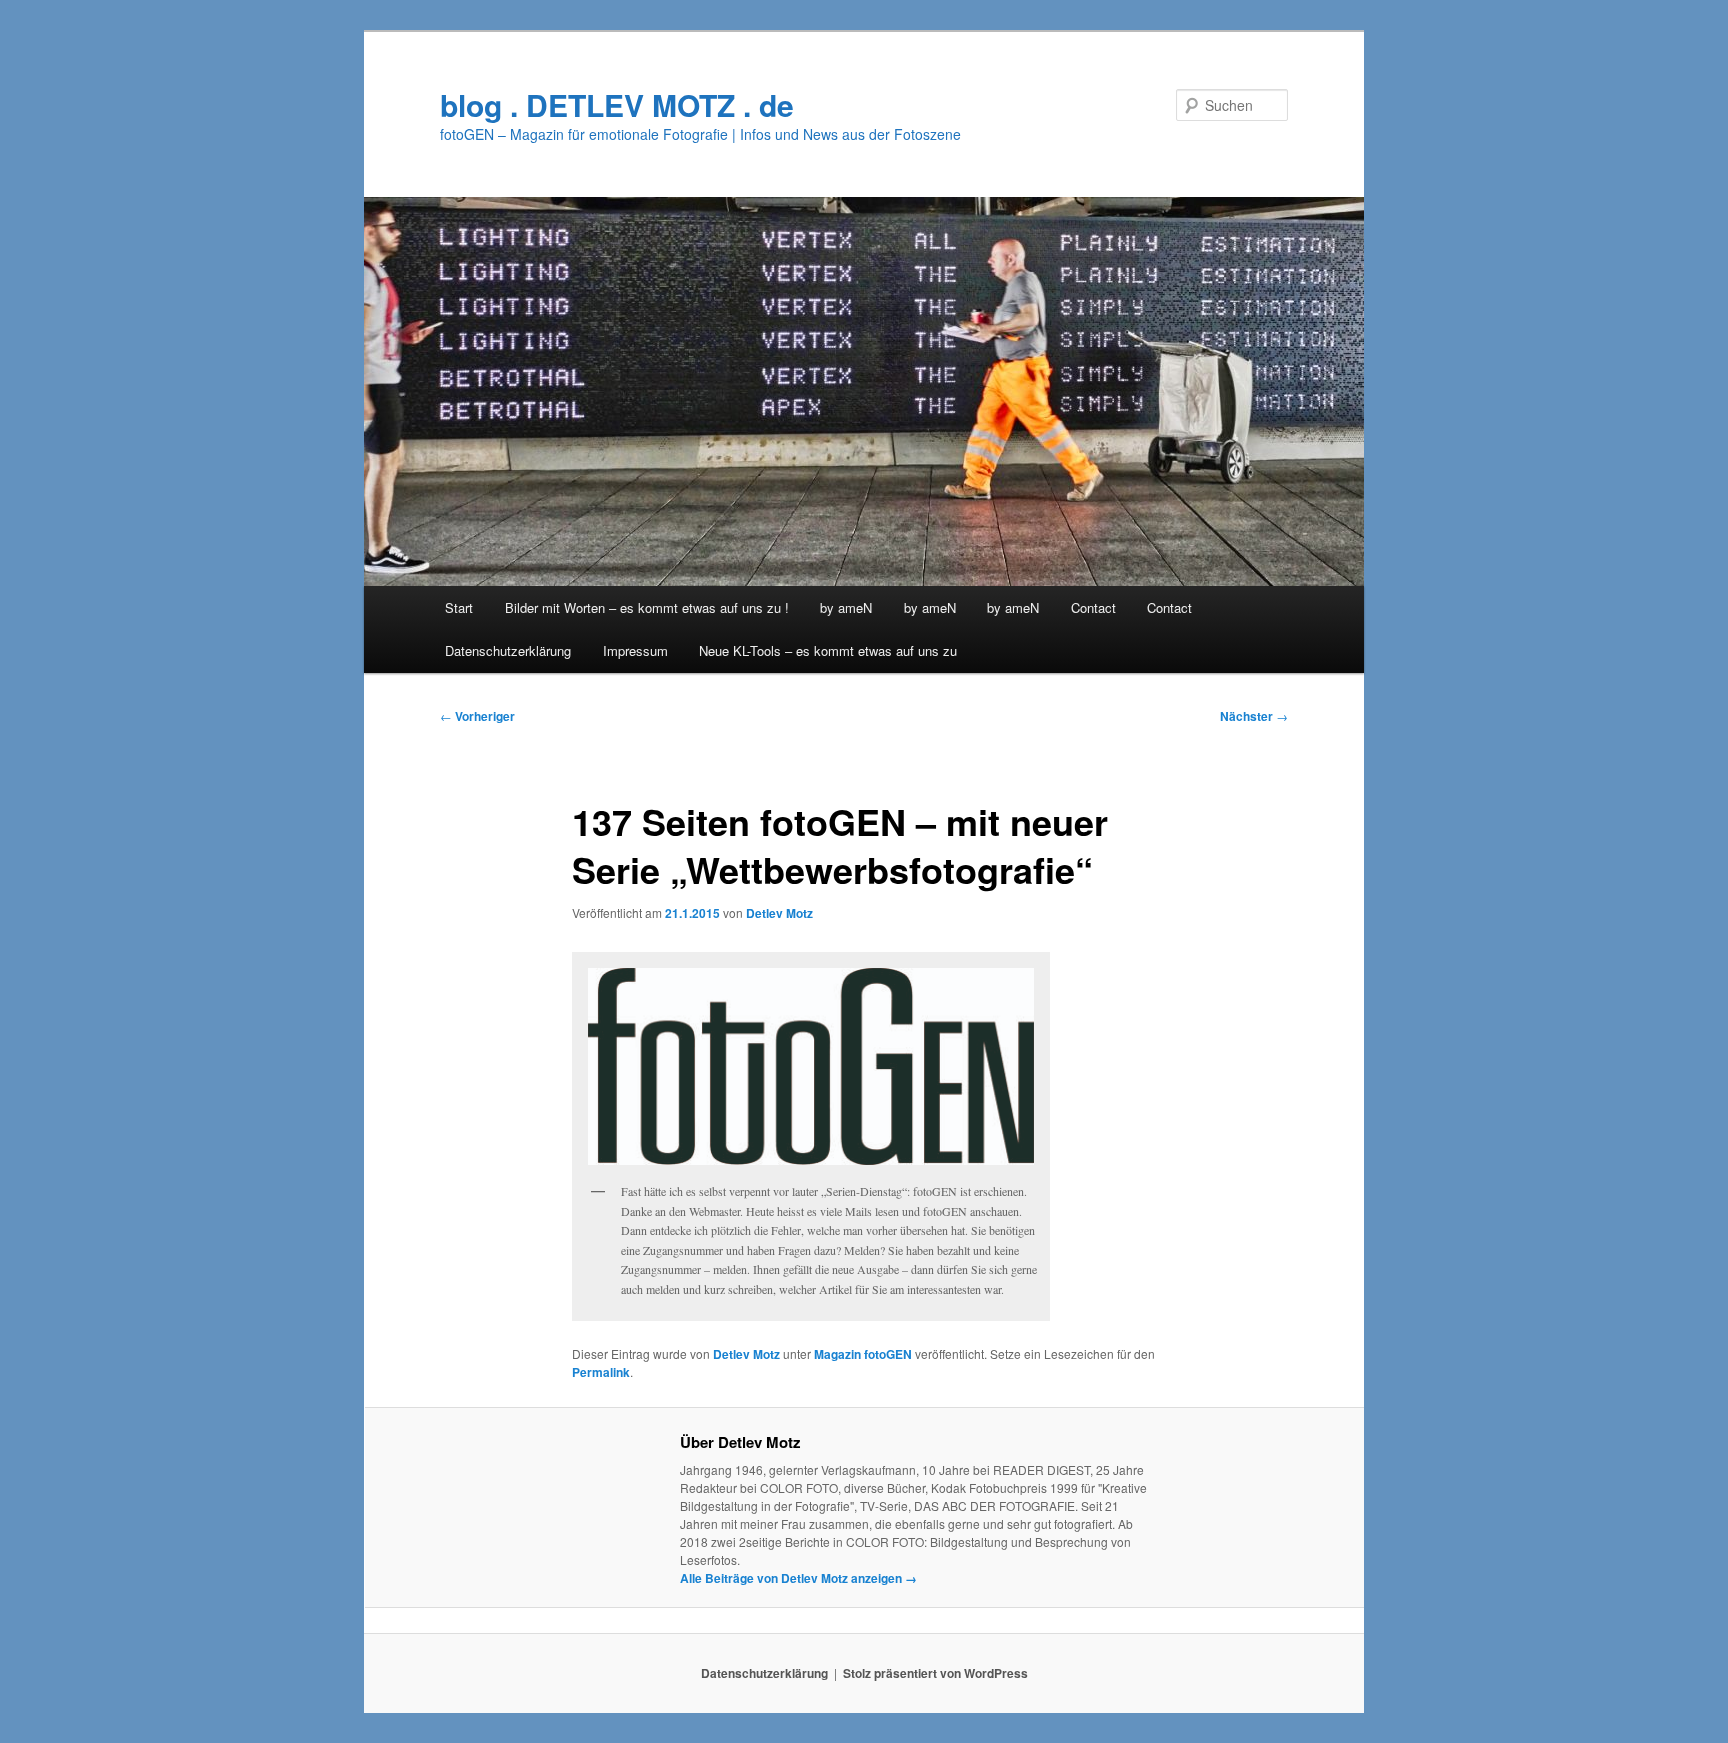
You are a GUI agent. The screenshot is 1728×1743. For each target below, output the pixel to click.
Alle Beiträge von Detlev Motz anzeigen (798, 1578)
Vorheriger (477, 716)
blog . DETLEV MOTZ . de (617, 104)
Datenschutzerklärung (508, 650)
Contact (1093, 607)
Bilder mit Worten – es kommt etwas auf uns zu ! (647, 607)
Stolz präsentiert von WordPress (935, 1673)
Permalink (601, 1372)
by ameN (846, 607)
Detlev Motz (779, 913)
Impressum (635, 650)
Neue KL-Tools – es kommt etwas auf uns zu (828, 650)
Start (459, 607)
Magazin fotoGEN (863, 1354)
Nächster (1254, 716)
